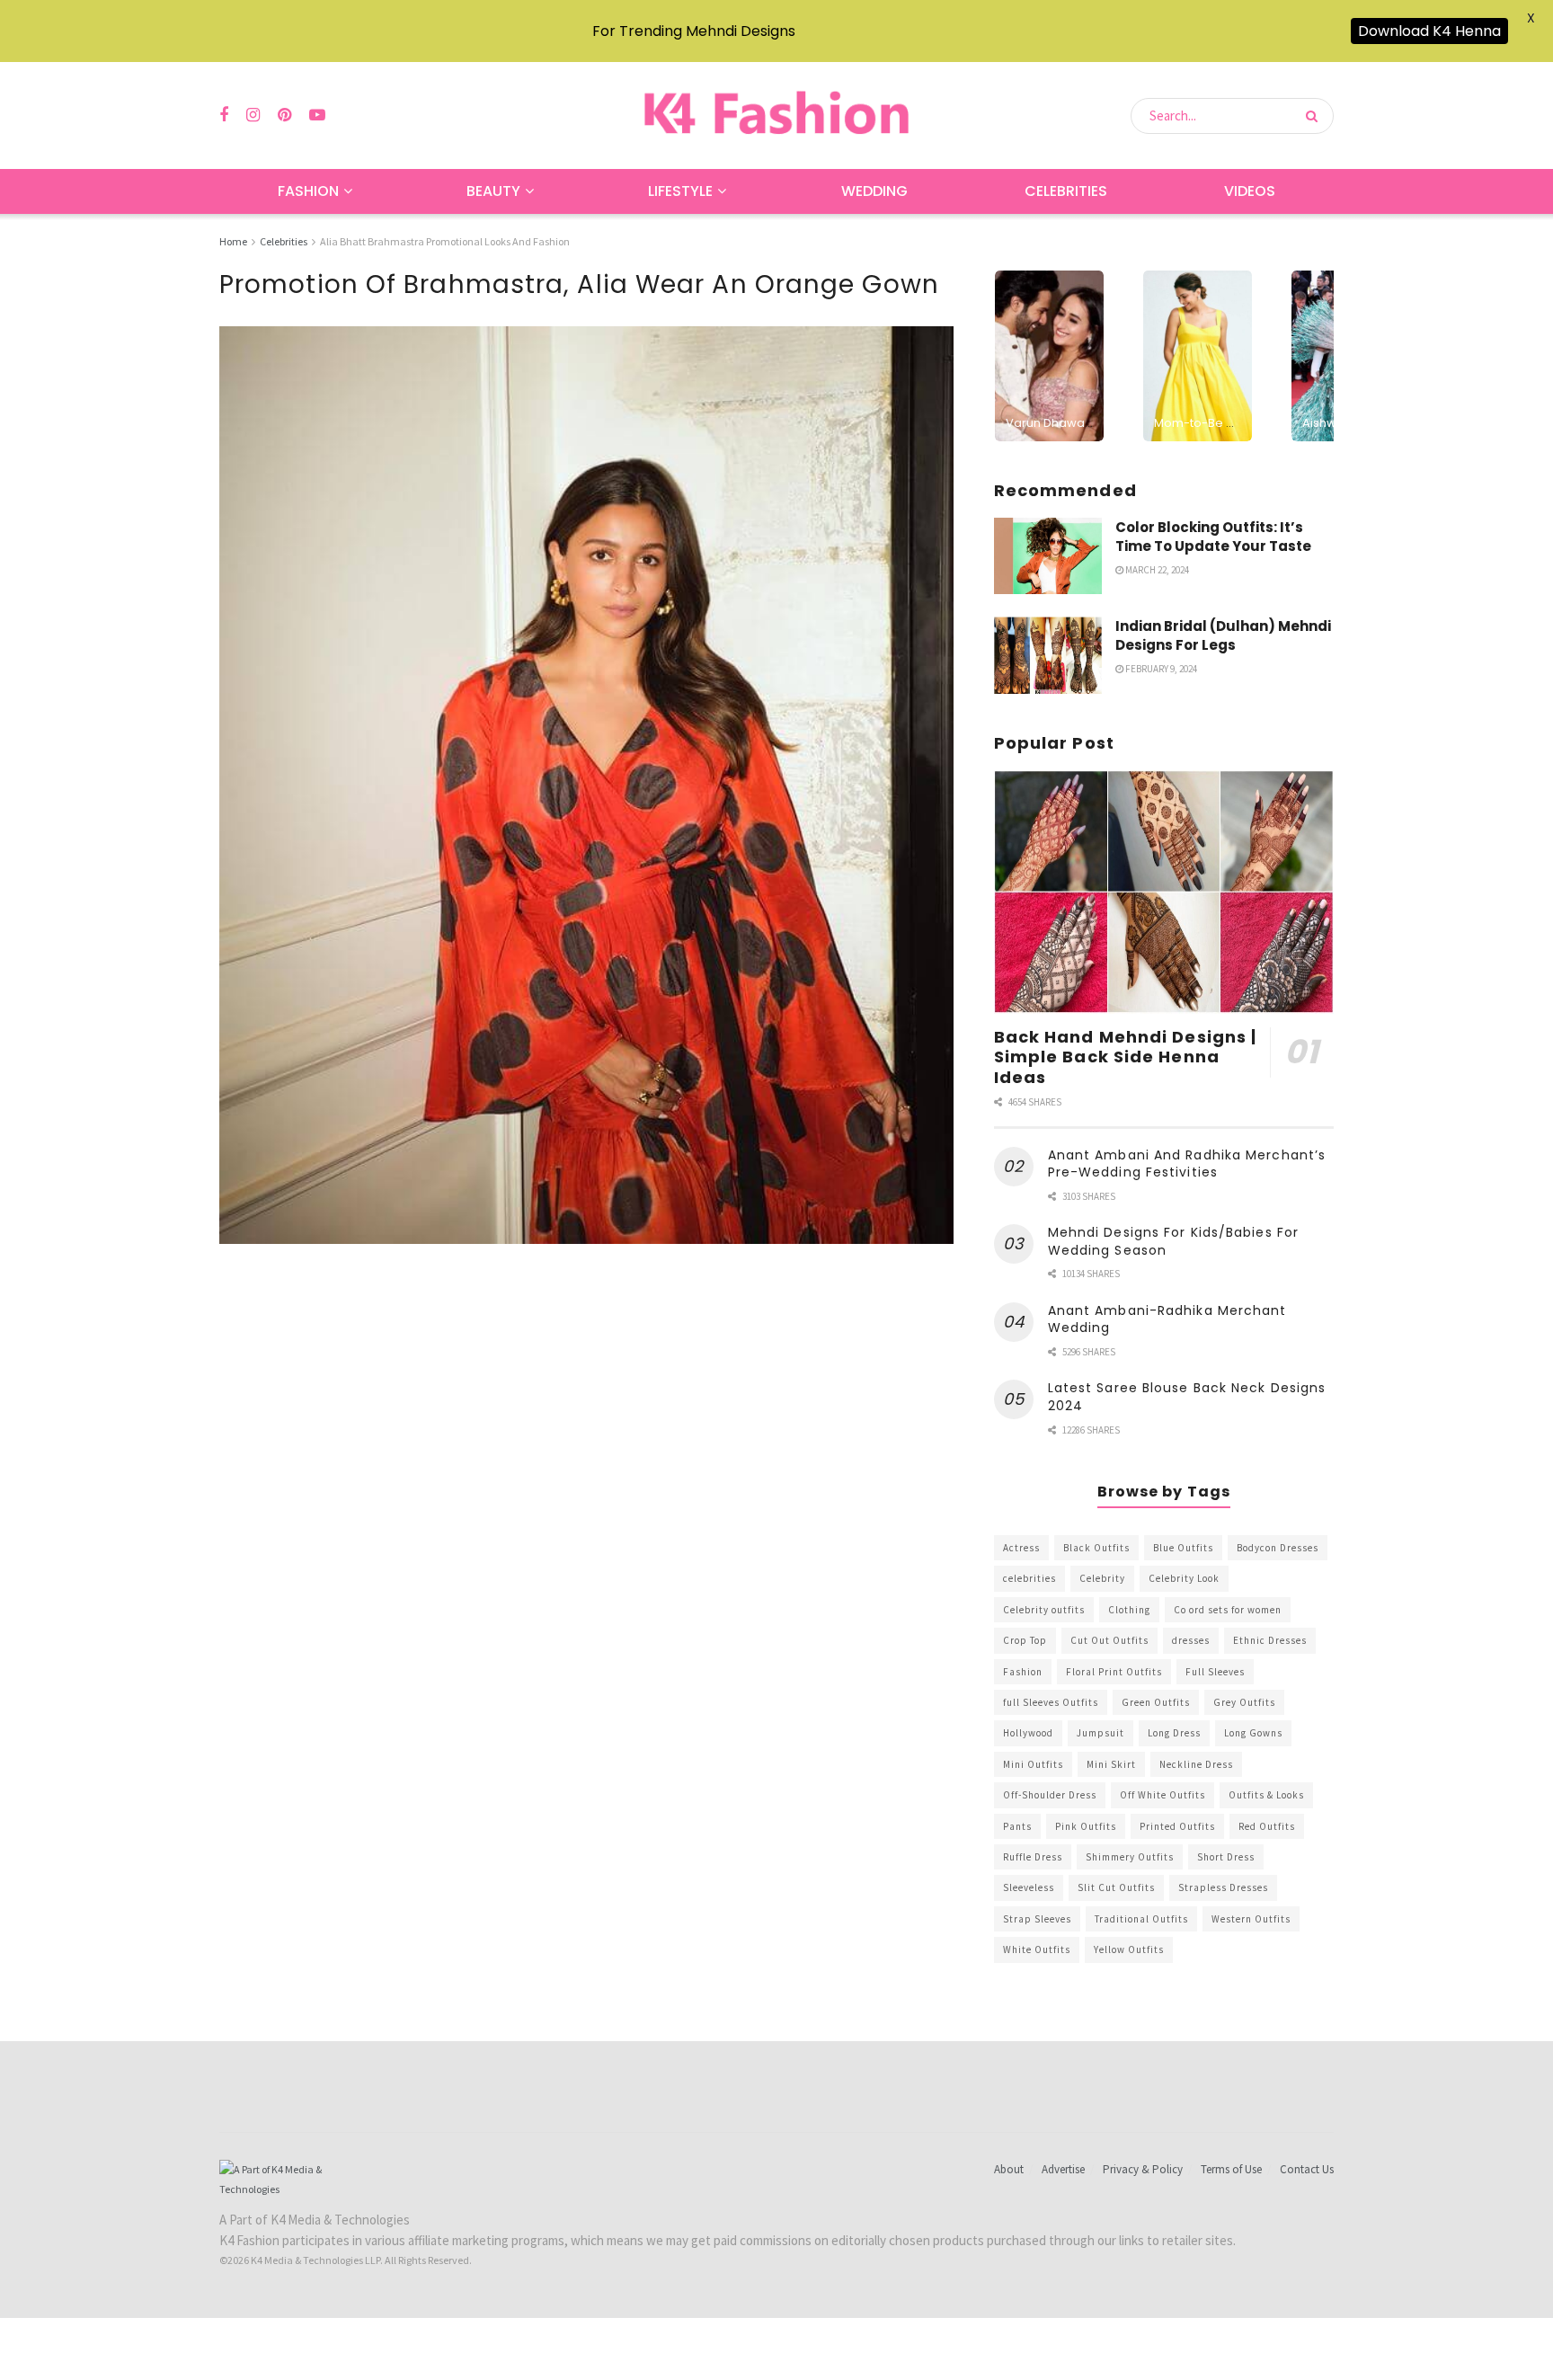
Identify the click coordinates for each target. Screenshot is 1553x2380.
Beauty (493, 191)
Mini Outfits (1033, 1764)
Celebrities (1066, 191)
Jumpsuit (1100, 1733)
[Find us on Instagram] (253, 115)
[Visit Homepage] (776, 115)
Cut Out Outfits (1109, 1640)
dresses (1191, 1640)
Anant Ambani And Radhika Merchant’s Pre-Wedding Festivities (1187, 1164)
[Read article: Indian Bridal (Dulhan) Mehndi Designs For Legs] (1048, 655)
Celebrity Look (1184, 1578)
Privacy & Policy (1143, 2169)
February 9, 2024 (1160, 669)
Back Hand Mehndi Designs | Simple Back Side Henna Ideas (1126, 1057)
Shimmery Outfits (1130, 1857)
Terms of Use (1231, 2169)
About (1009, 2169)
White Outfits (1037, 1949)
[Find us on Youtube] (317, 115)
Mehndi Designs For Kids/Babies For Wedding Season (1173, 1241)
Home (233, 241)
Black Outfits (1096, 1548)
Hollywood (1028, 1733)
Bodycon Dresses (1278, 1548)
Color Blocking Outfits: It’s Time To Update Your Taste (1213, 537)
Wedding (874, 191)
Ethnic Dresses (1270, 1640)
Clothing (1129, 1610)
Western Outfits (1251, 1919)
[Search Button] (1315, 116)
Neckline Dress (1196, 1764)
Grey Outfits (1244, 1702)
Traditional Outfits (1141, 1919)
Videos (1250, 191)
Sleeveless (1029, 1887)
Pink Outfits (1086, 1826)
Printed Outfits (1177, 1826)
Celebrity (1102, 1578)
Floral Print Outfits (1114, 1672)
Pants (1017, 1826)
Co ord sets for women (1228, 1610)
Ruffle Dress (1033, 1857)
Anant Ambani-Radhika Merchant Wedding (1167, 1319)
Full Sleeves (1215, 1672)
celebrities (1029, 1578)
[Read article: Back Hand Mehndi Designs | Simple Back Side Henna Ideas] (1164, 892)
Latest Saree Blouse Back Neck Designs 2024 (1187, 1397)
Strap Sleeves (1037, 1919)
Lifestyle (680, 191)
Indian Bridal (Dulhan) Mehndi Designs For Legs (1223, 635)
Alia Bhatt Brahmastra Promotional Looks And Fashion (445, 241)
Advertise (1063, 2169)
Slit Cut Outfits (1116, 1887)
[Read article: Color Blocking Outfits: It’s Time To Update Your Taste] (1048, 556)
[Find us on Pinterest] (284, 115)
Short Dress (1226, 1857)
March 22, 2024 (1156, 570)
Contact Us (1307, 2169)
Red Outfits (1267, 1826)
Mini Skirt (1111, 1764)
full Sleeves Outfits (1051, 1702)
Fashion (308, 191)
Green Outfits (1156, 1702)
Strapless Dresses (1223, 1887)
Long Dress (1174, 1733)
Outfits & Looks (1266, 1795)
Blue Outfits (1183, 1548)
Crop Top (1025, 1640)
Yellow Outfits (1129, 1949)
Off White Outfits (1163, 1795)
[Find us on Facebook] (224, 115)
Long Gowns (1253, 1733)
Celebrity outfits (1044, 1610)
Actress (1021, 1548)
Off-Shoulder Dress (1050, 1795)
